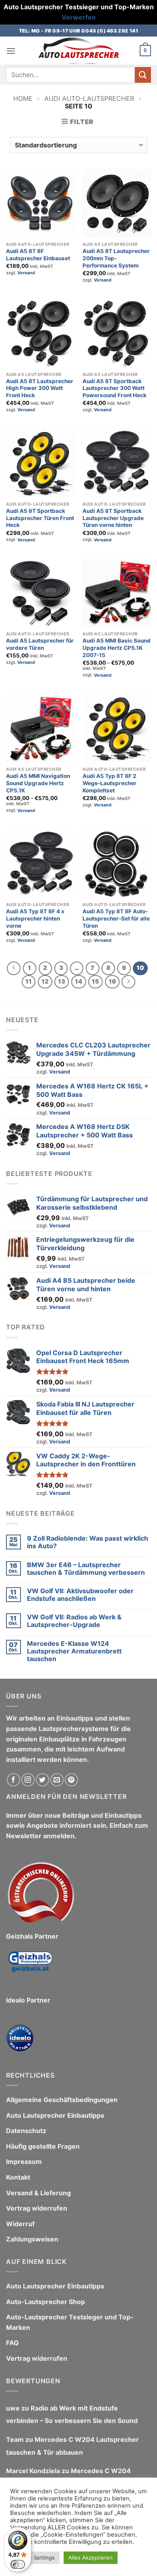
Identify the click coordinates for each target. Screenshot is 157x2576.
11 (29, 982)
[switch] (18, 2564)
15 (95, 982)
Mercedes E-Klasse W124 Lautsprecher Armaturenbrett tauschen (74, 1651)
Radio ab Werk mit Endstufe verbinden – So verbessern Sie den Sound (72, 2415)
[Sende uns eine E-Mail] (57, 1780)
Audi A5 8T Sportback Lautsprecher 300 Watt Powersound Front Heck (115, 388)
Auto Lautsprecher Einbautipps (55, 2115)
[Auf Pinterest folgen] (71, 1780)
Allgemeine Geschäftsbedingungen (62, 2100)
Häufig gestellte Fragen (43, 2146)
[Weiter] (128, 982)
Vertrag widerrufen (37, 2208)
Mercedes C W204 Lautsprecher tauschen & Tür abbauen (72, 2446)
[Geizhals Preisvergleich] (30, 1968)
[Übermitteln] (143, 75)
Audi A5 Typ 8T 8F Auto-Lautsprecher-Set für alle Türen (116, 918)
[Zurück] (14, 968)
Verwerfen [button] (79, 17)
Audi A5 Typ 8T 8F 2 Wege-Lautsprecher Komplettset (109, 783)
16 (112, 982)
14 (79, 982)
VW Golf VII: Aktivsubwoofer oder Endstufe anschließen (80, 1595)
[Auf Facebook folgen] (13, 1780)
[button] (11, 51)
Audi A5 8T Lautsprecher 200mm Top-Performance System (116, 258)
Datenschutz (26, 2131)
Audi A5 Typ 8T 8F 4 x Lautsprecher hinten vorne (35, 918)
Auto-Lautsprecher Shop (45, 2302)
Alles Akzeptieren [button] (91, 2558)
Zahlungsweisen (32, 2239)
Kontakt (18, 2177)
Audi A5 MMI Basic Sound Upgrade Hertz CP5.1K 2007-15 (117, 648)
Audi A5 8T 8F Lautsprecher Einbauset (38, 255)
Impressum (24, 2162)
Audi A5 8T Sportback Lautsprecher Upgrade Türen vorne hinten (113, 518)
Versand (26, 273)
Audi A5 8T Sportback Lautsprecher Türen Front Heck (40, 518)
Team (15, 2439)
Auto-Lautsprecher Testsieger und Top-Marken (70, 2322)
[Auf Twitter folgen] (42, 1780)
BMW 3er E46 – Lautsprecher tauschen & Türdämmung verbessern (86, 1569)
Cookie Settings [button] (35, 2558)
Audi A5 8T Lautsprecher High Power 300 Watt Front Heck (40, 388)
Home (23, 98)
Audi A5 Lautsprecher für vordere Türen (40, 644)
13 (62, 982)
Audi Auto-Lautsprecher (89, 98)
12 (45, 982)
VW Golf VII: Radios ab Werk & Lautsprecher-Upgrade (74, 1621)
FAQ (12, 2343)
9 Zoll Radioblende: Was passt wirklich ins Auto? (88, 1542)
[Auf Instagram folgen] (28, 1780)
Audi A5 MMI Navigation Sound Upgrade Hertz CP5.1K (38, 783)
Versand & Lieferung (38, 2193)
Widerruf (20, 2224)
